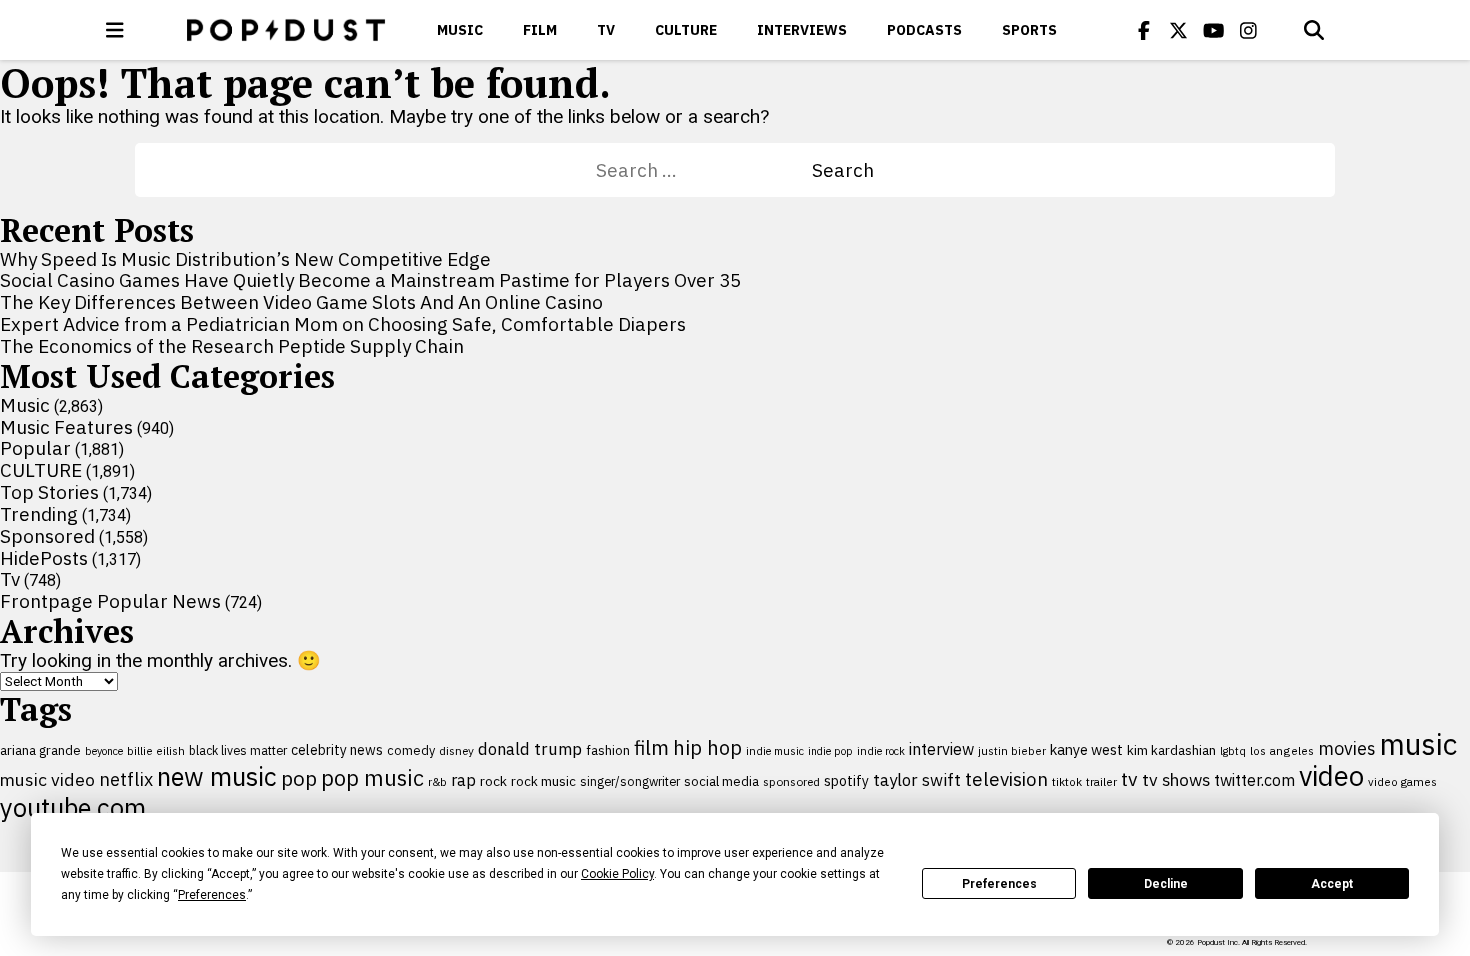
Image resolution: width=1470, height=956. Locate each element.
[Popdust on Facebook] (1144, 30)
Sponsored (47, 536)
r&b (437, 781)
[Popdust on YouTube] (1214, 30)
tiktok (1067, 781)
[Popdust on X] (1179, 30)
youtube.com (73, 807)
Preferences (999, 884)
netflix (126, 779)
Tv (606, 30)
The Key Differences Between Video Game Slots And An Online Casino (301, 302)
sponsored (791, 781)
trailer (1101, 781)
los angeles (1282, 750)
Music (460, 30)
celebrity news (337, 750)
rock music (543, 781)
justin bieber (1012, 751)
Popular (35, 448)
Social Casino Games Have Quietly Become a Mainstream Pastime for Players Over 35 (370, 280)
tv (1129, 778)
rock (493, 781)
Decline (1166, 884)
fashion (608, 750)
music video (47, 779)
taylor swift (917, 780)
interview (941, 749)
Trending (39, 514)
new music (217, 776)
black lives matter (238, 750)
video (1331, 776)
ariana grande (40, 750)
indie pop (830, 751)
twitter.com (1254, 780)
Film (540, 30)
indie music (775, 751)
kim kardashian (1171, 750)
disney (456, 750)
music (1418, 744)
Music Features (66, 427)
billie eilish (156, 750)
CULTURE (686, 30)
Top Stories (49, 492)
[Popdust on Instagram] (1249, 30)
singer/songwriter (630, 781)
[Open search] (1314, 30)
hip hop (707, 747)
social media (721, 781)
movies (1347, 748)
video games (1402, 781)
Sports (1029, 30)
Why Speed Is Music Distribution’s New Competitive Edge (245, 259)
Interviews (802, 30)
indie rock (881, 751)
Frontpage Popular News (110, 601)
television (1006, 779)
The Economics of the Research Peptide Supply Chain (232, 346)
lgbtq (1233, 751)
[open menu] (115, 30)
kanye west (1086, 749)
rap (463, 780)
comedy (411, 750)
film (651, 747)
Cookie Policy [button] (617, 874)
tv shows (1176, 779)
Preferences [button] (212, 895)
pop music (372, 778)
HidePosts (44, 558)
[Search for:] (704, 170)
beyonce (104, 751)
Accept (1332, 884)
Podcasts (924, 30)
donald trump (530, 749)
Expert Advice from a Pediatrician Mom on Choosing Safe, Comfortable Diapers (343, 324)
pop (299, 778)
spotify (846, 780)
